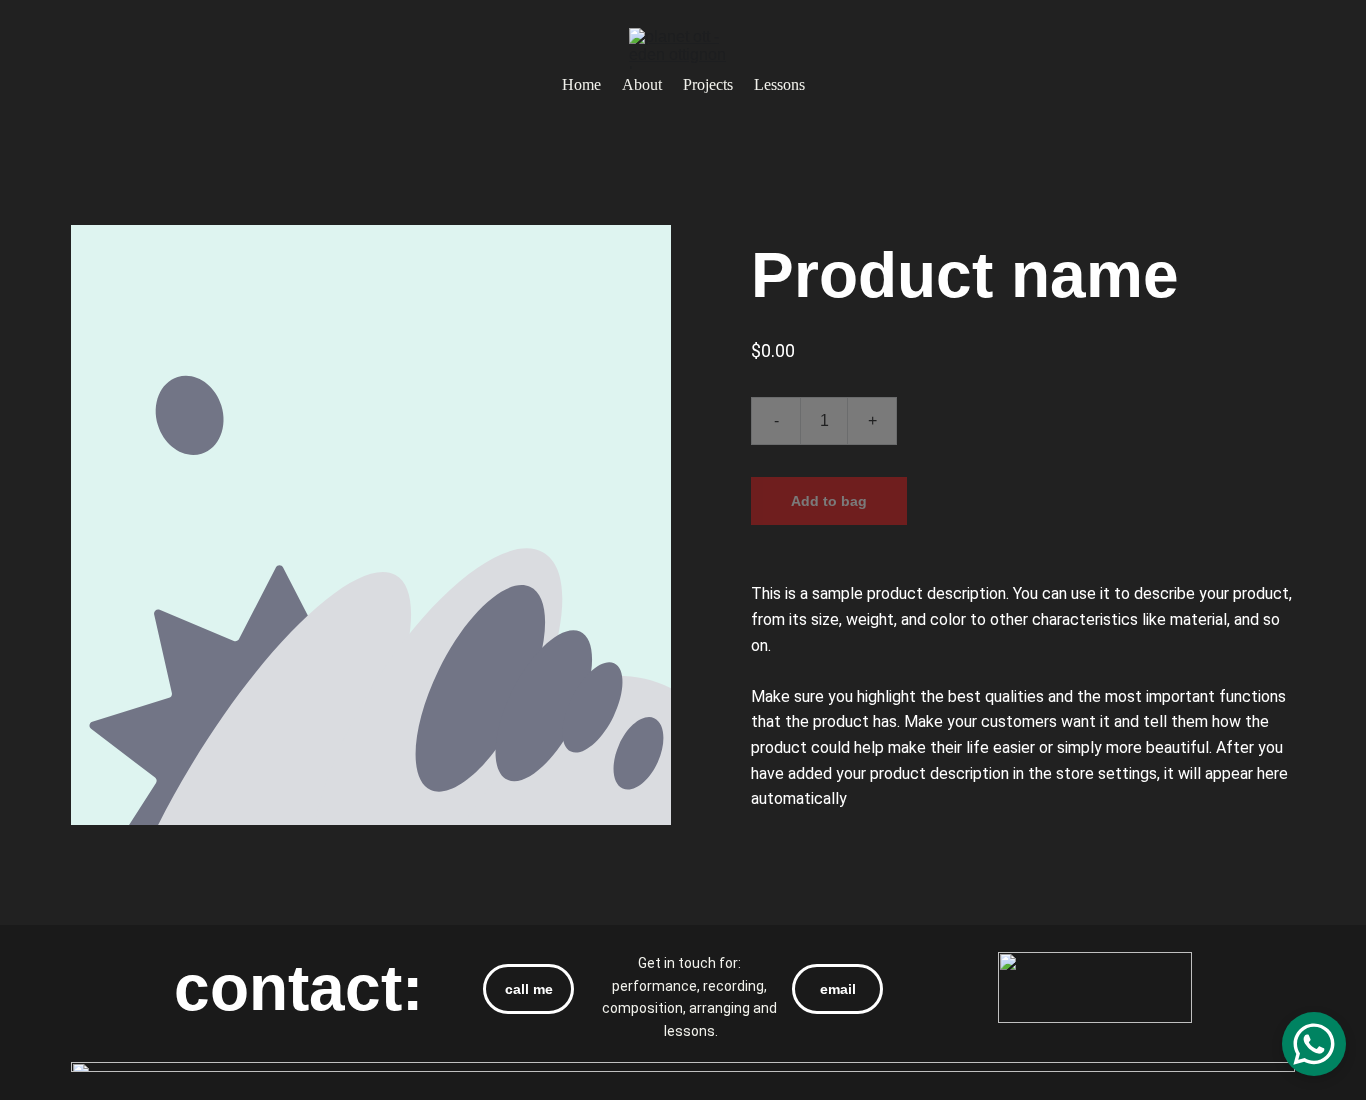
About (642, 84)
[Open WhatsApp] (1314, 1044)
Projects (708, 84)
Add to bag (829, 501)
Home (581, 84)
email (838, 989)
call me (529, 989)
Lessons (779, 84)
